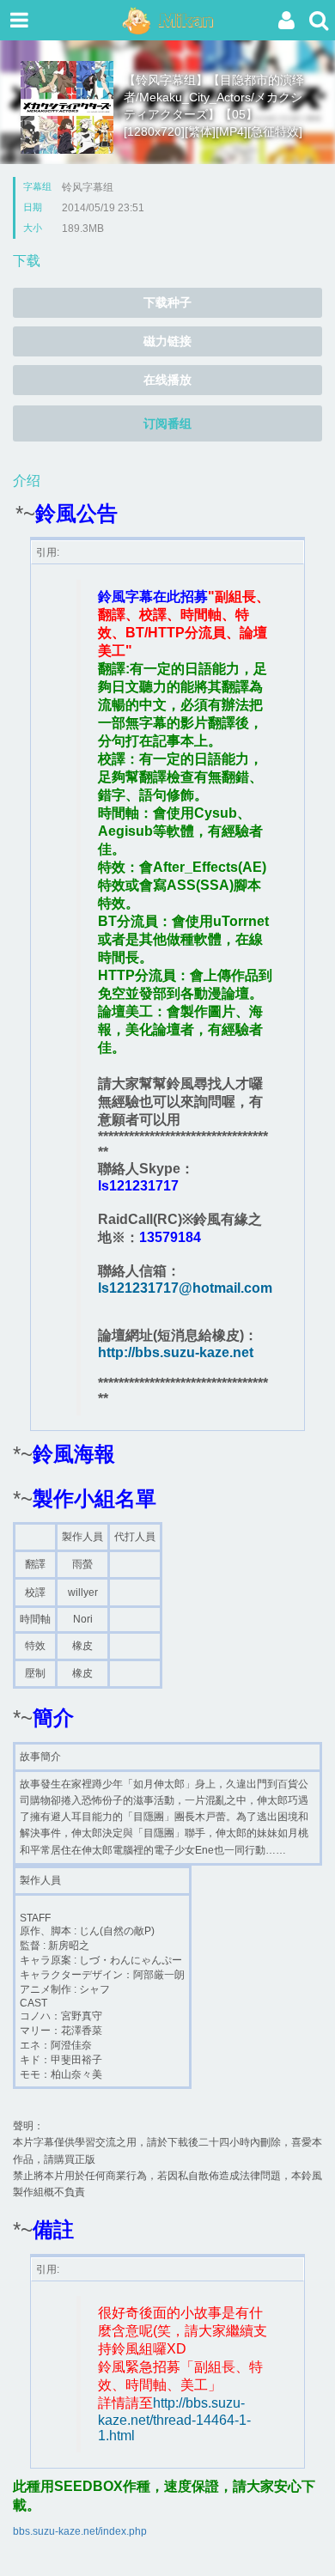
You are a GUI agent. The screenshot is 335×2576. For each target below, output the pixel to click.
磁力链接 (167, 341)
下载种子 (167, 302)
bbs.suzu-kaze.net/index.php (80, 2531)
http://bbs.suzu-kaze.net (176, 1352)
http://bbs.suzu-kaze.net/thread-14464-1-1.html (174, 2419)
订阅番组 (167, 423)
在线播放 (167, 380)
